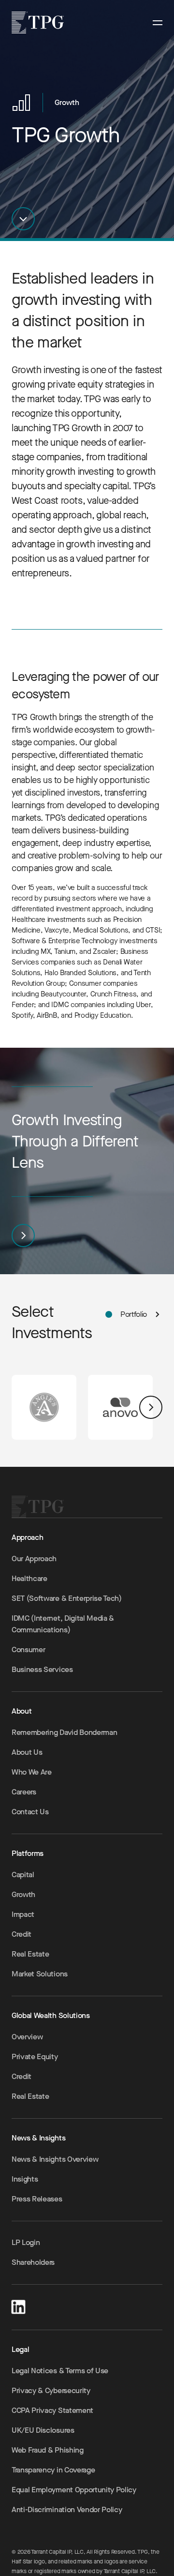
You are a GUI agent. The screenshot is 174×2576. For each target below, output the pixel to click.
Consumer (28, 1650)
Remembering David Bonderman (64, 1732)
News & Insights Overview (55, 2159)
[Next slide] (151, 1407)
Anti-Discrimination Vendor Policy (67, 2509)
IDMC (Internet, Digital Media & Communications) (63, 1624)
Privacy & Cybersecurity (51, 2390)
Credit (22, 1934)
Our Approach (34, 1559)
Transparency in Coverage (53, 2470)
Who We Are (32, 1772)
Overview (27, 2037)
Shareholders (33, 2262)
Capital (23, 1875)
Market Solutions (40, 1974)
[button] (23, 219)
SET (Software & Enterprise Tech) (67, 1598)
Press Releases (37, 2199)
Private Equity (35, 2056)
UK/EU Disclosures (43, 2430)
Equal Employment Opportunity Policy (74, 2490)
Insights (25, 2179)
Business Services (42, 1669)
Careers (24, 1792)
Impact (23, 1914)
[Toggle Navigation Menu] (158, 23)
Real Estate (30, 1954)
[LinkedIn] (18, 2305)
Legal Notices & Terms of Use (60, 2371)
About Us (27, 1752)
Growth (23, 1894)
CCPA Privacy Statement (52, 2410)
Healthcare (29, 1578)
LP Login (26, 2242)
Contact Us (30, 1812)
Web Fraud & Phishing (48, 2450)
